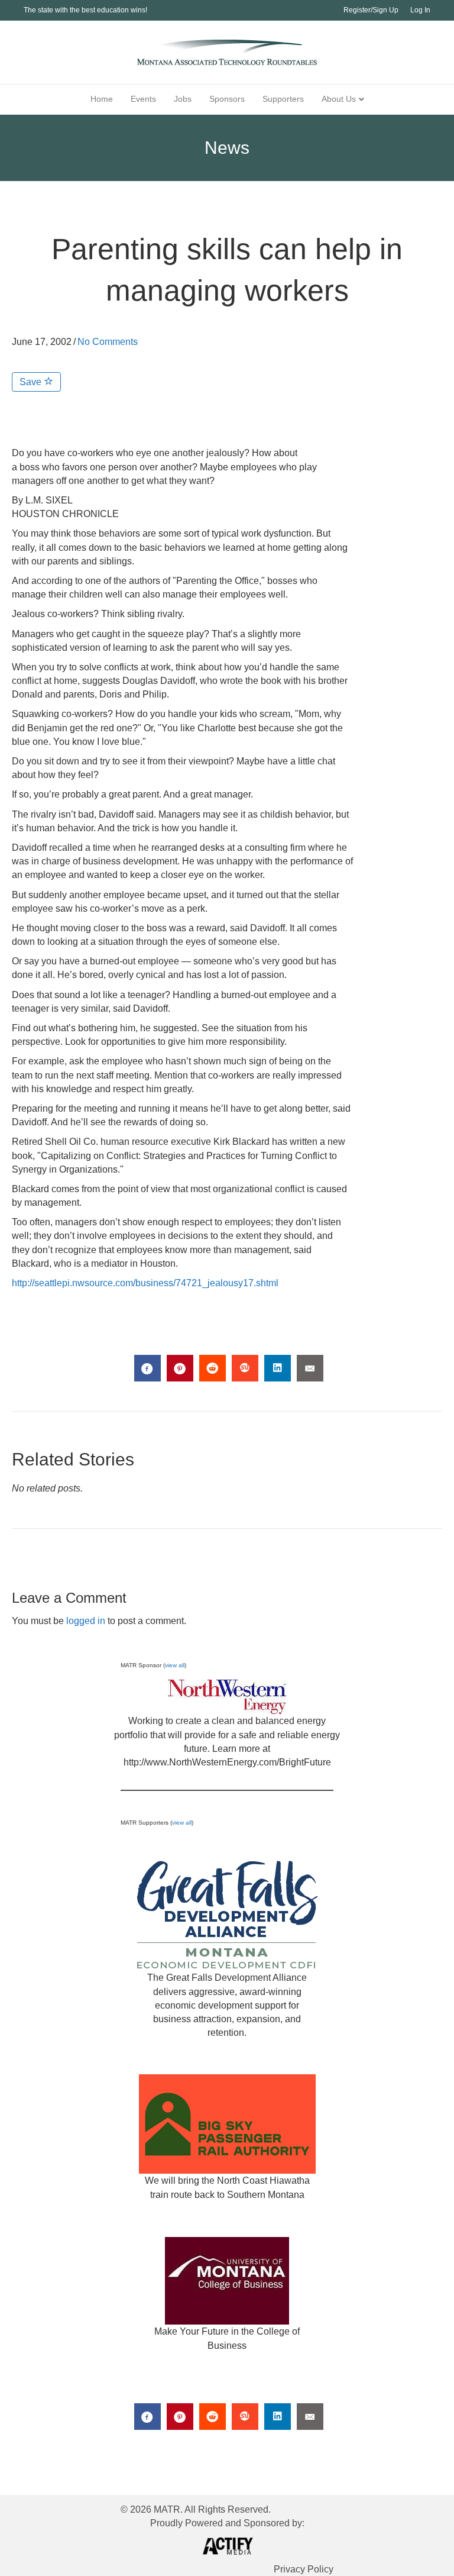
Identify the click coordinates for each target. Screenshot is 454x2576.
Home (102, 99)
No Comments (108, 342)
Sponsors (227, 99)
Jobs (183, 99)
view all (175, 1665)
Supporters (283, 99)
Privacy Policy (304, 2569)
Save (32, 382)
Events (143, 99)
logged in (86, 1621)
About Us (339, 99)
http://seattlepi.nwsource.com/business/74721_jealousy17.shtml (145, 1283)
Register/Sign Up (371, 10)
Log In (420, 10)
